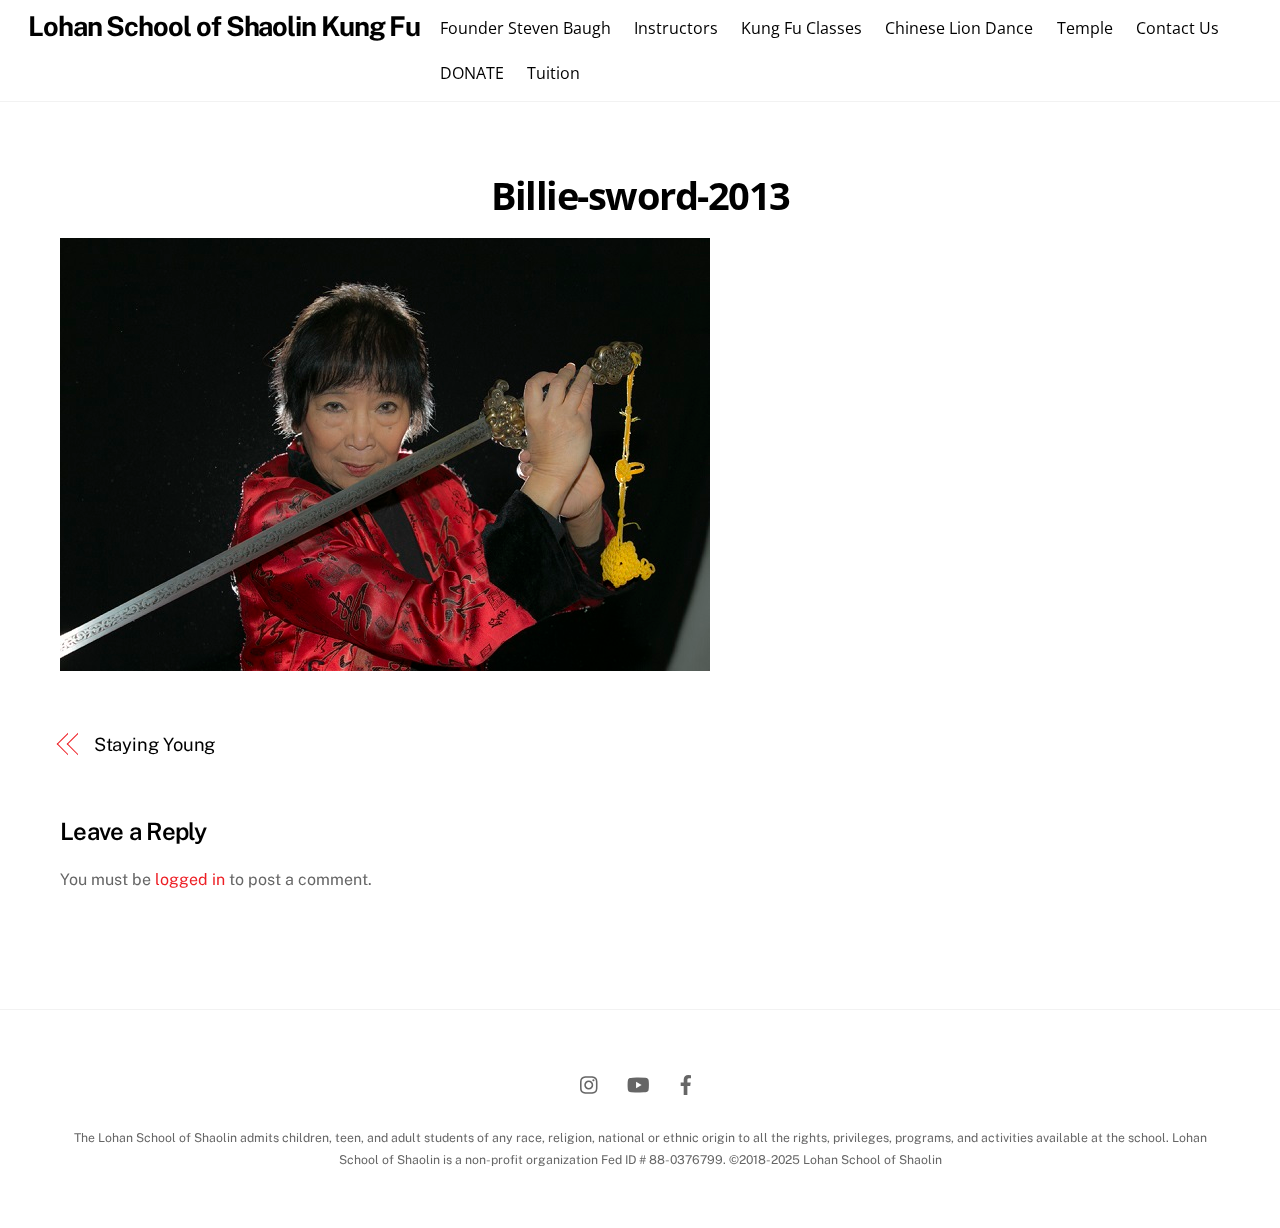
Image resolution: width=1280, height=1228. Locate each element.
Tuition (553, 73)
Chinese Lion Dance (959, 28)
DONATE (472, 73)
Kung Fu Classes (801, 28)
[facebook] (686, 1082)
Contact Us (1177, 28)
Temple (1085, 28)
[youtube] (638, 1082)
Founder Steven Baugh (525, 28)
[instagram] (590, 1082)
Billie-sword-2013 (640, 195)
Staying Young (155, 744)
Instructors (676, 28)
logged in (190, 879)
